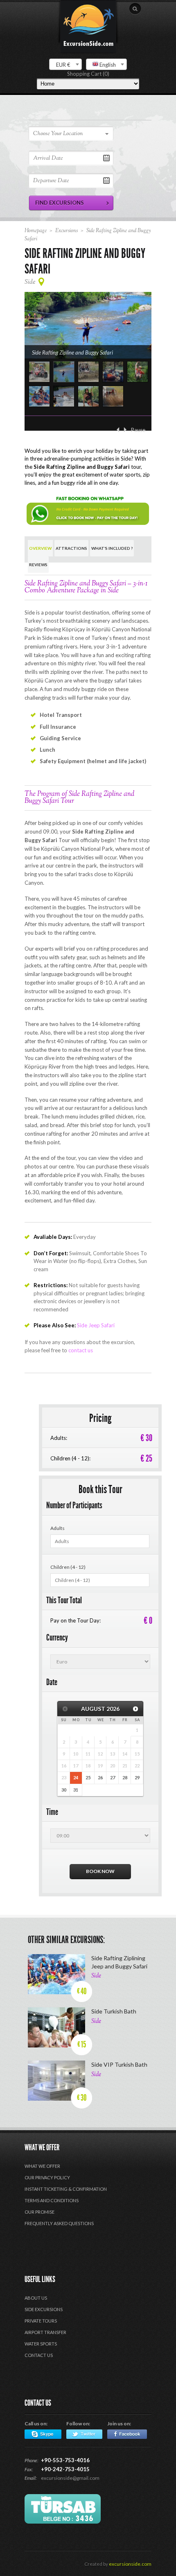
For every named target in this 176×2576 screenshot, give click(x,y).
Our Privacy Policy (47, 2177)
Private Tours (41, 2321)
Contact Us (39, 2355)
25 (88, 1777)
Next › (125, 430)
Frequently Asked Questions (59, 2223)
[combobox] (65, 64)
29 (137, 1777)
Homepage (36, 231)
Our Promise (39, 2212)
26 (100, 1777)
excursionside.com (130, 2564)
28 (125, 1777)
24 (76, 1777)
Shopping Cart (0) (88, 74)
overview (40, 548)
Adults (58, 1528)
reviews (38, 565)
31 (76, 1790)
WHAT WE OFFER (42, 2166)
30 (64, 1790)
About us (36, 2298)
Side (30, 282)
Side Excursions (44, 2309)
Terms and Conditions (52, 2200)
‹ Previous (118, 430)
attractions (71, 548)
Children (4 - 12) (68, 1567)
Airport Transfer (45, 2332)
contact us (81, 1350)
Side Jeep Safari (96, 1325)
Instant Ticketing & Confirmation (66, 2189)
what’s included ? (112, 548)
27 (113, 1777)
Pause (138, 430)
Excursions (67, 231)
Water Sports (41, 2344)
